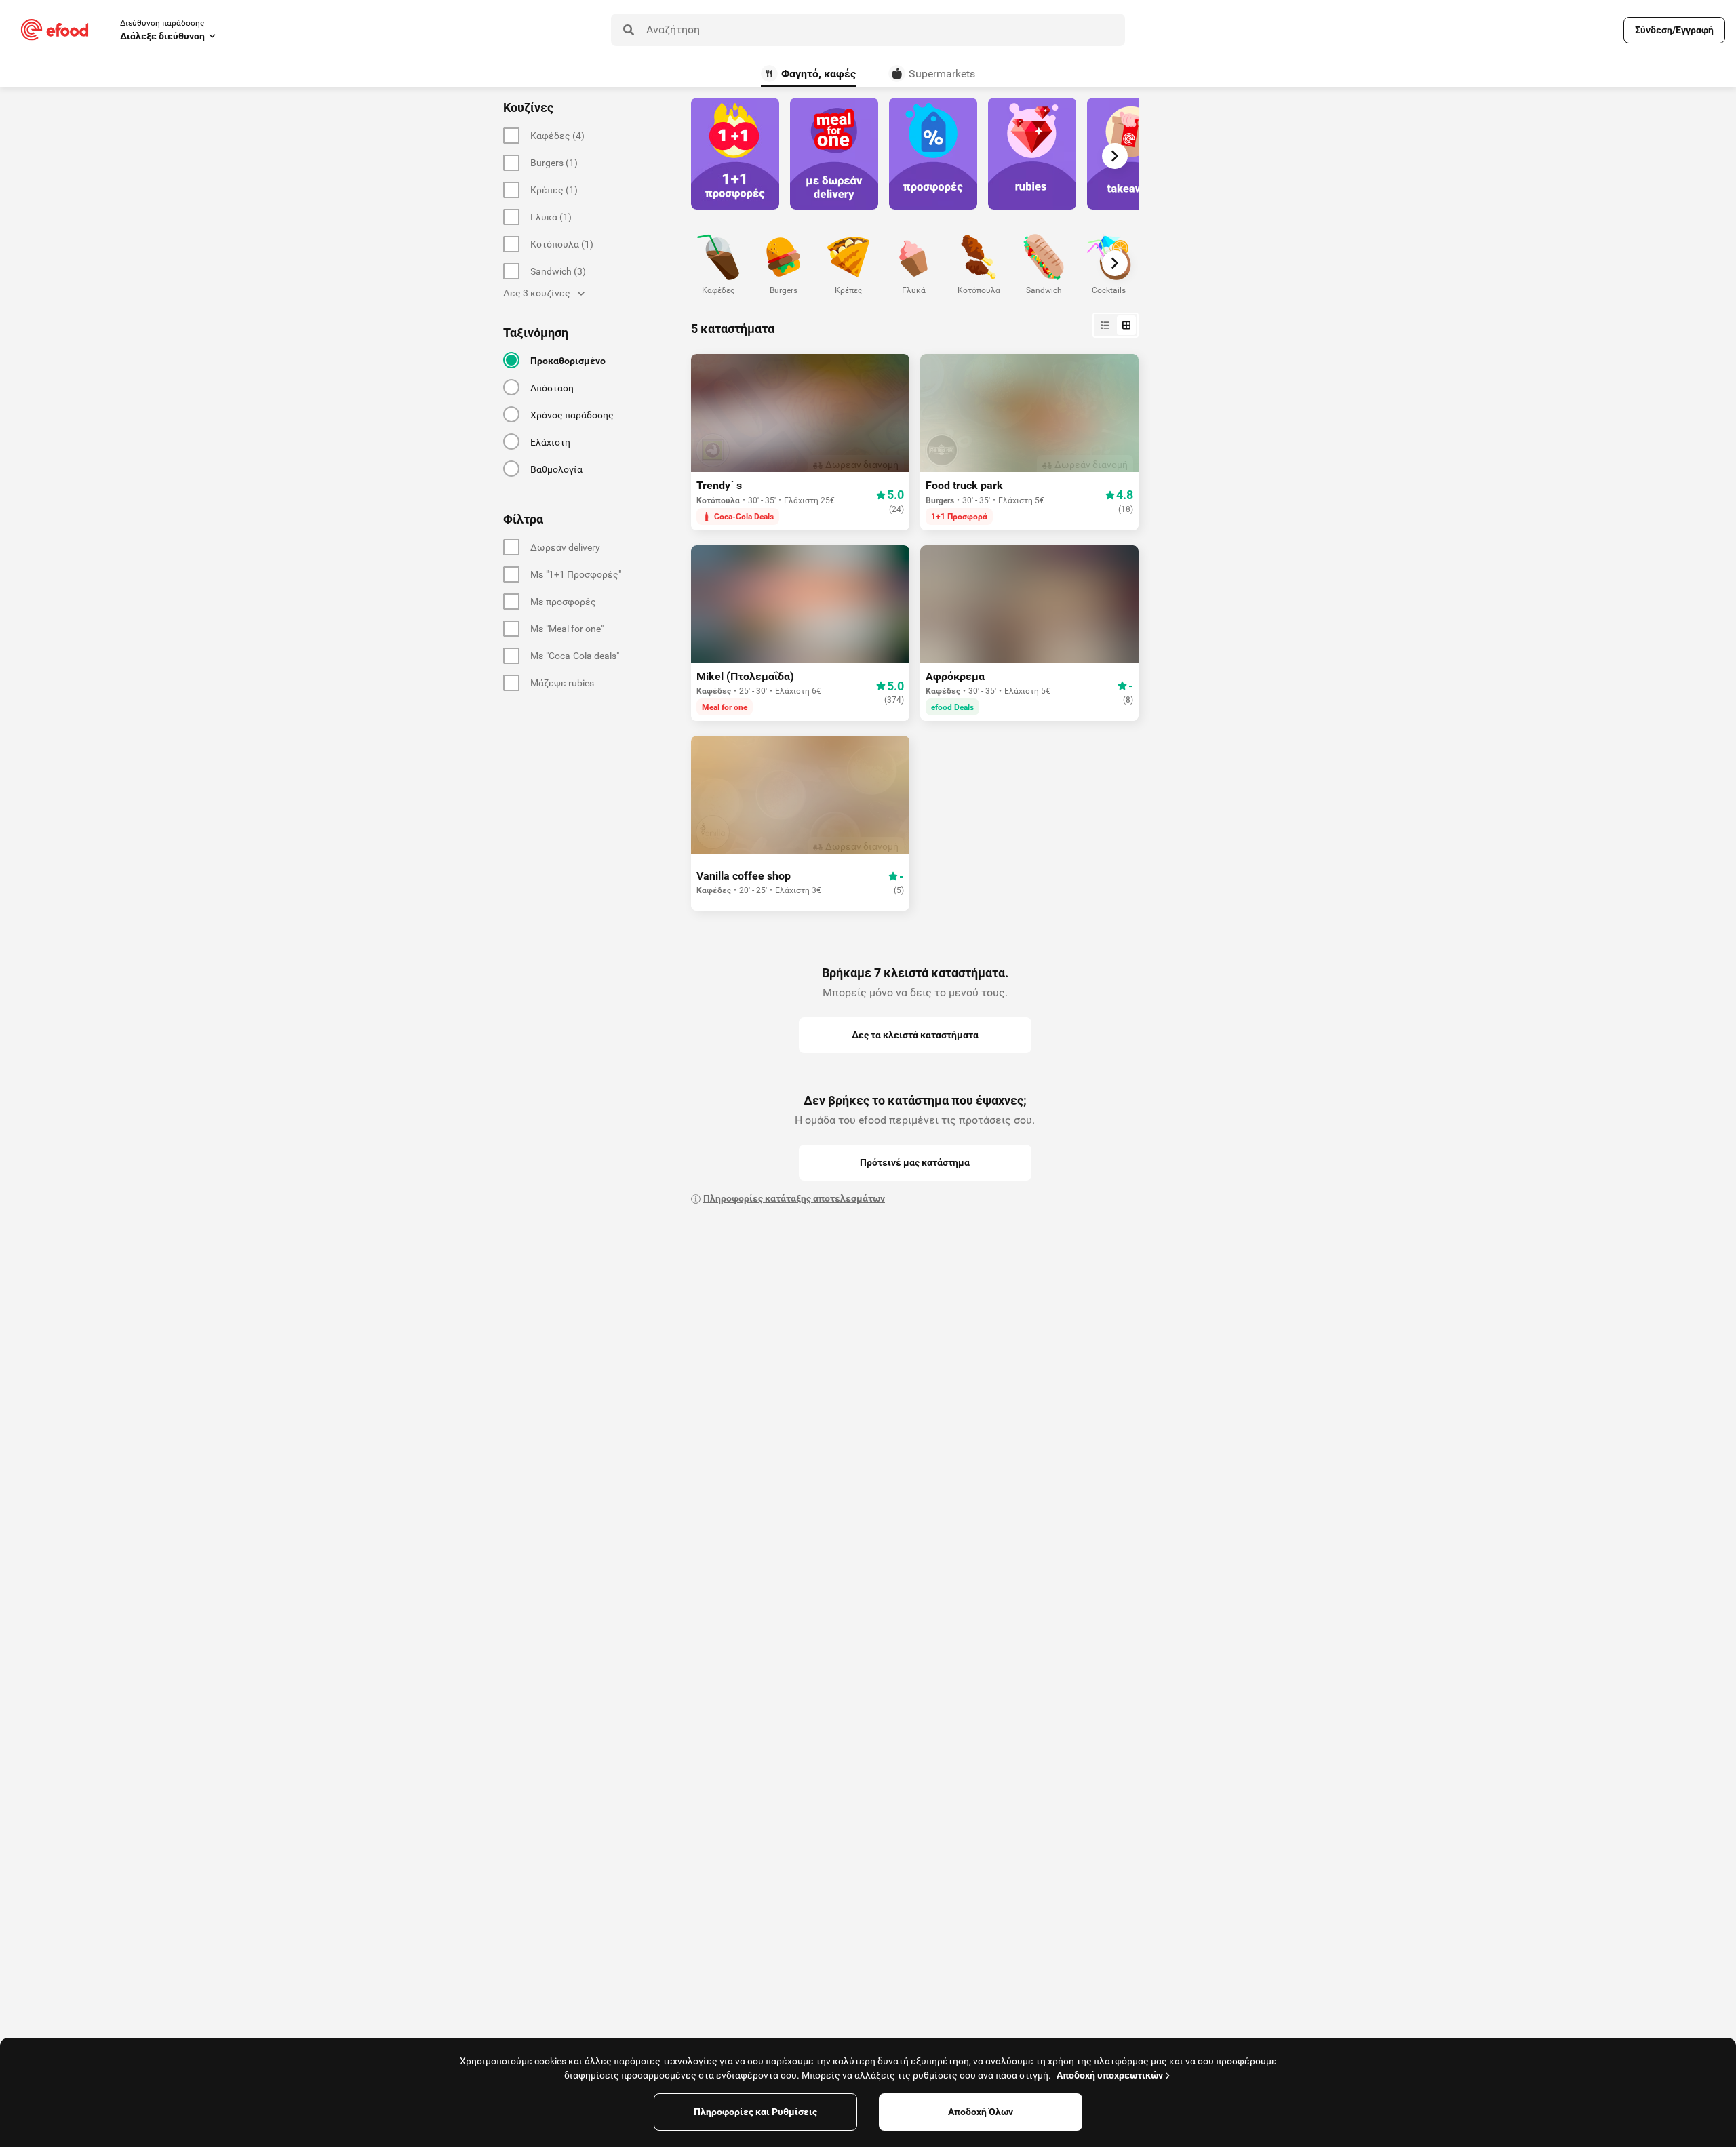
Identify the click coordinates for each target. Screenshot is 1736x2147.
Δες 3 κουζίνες (537, 293)
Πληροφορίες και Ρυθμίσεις (755, 2112)
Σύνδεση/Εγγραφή (1674, 30)
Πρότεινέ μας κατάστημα (915, 1162)
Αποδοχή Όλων (981, 2112)
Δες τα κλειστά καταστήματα (915, 1035)
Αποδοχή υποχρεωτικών (1110, 2075)
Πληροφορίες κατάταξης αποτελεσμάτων (794, 1198)
